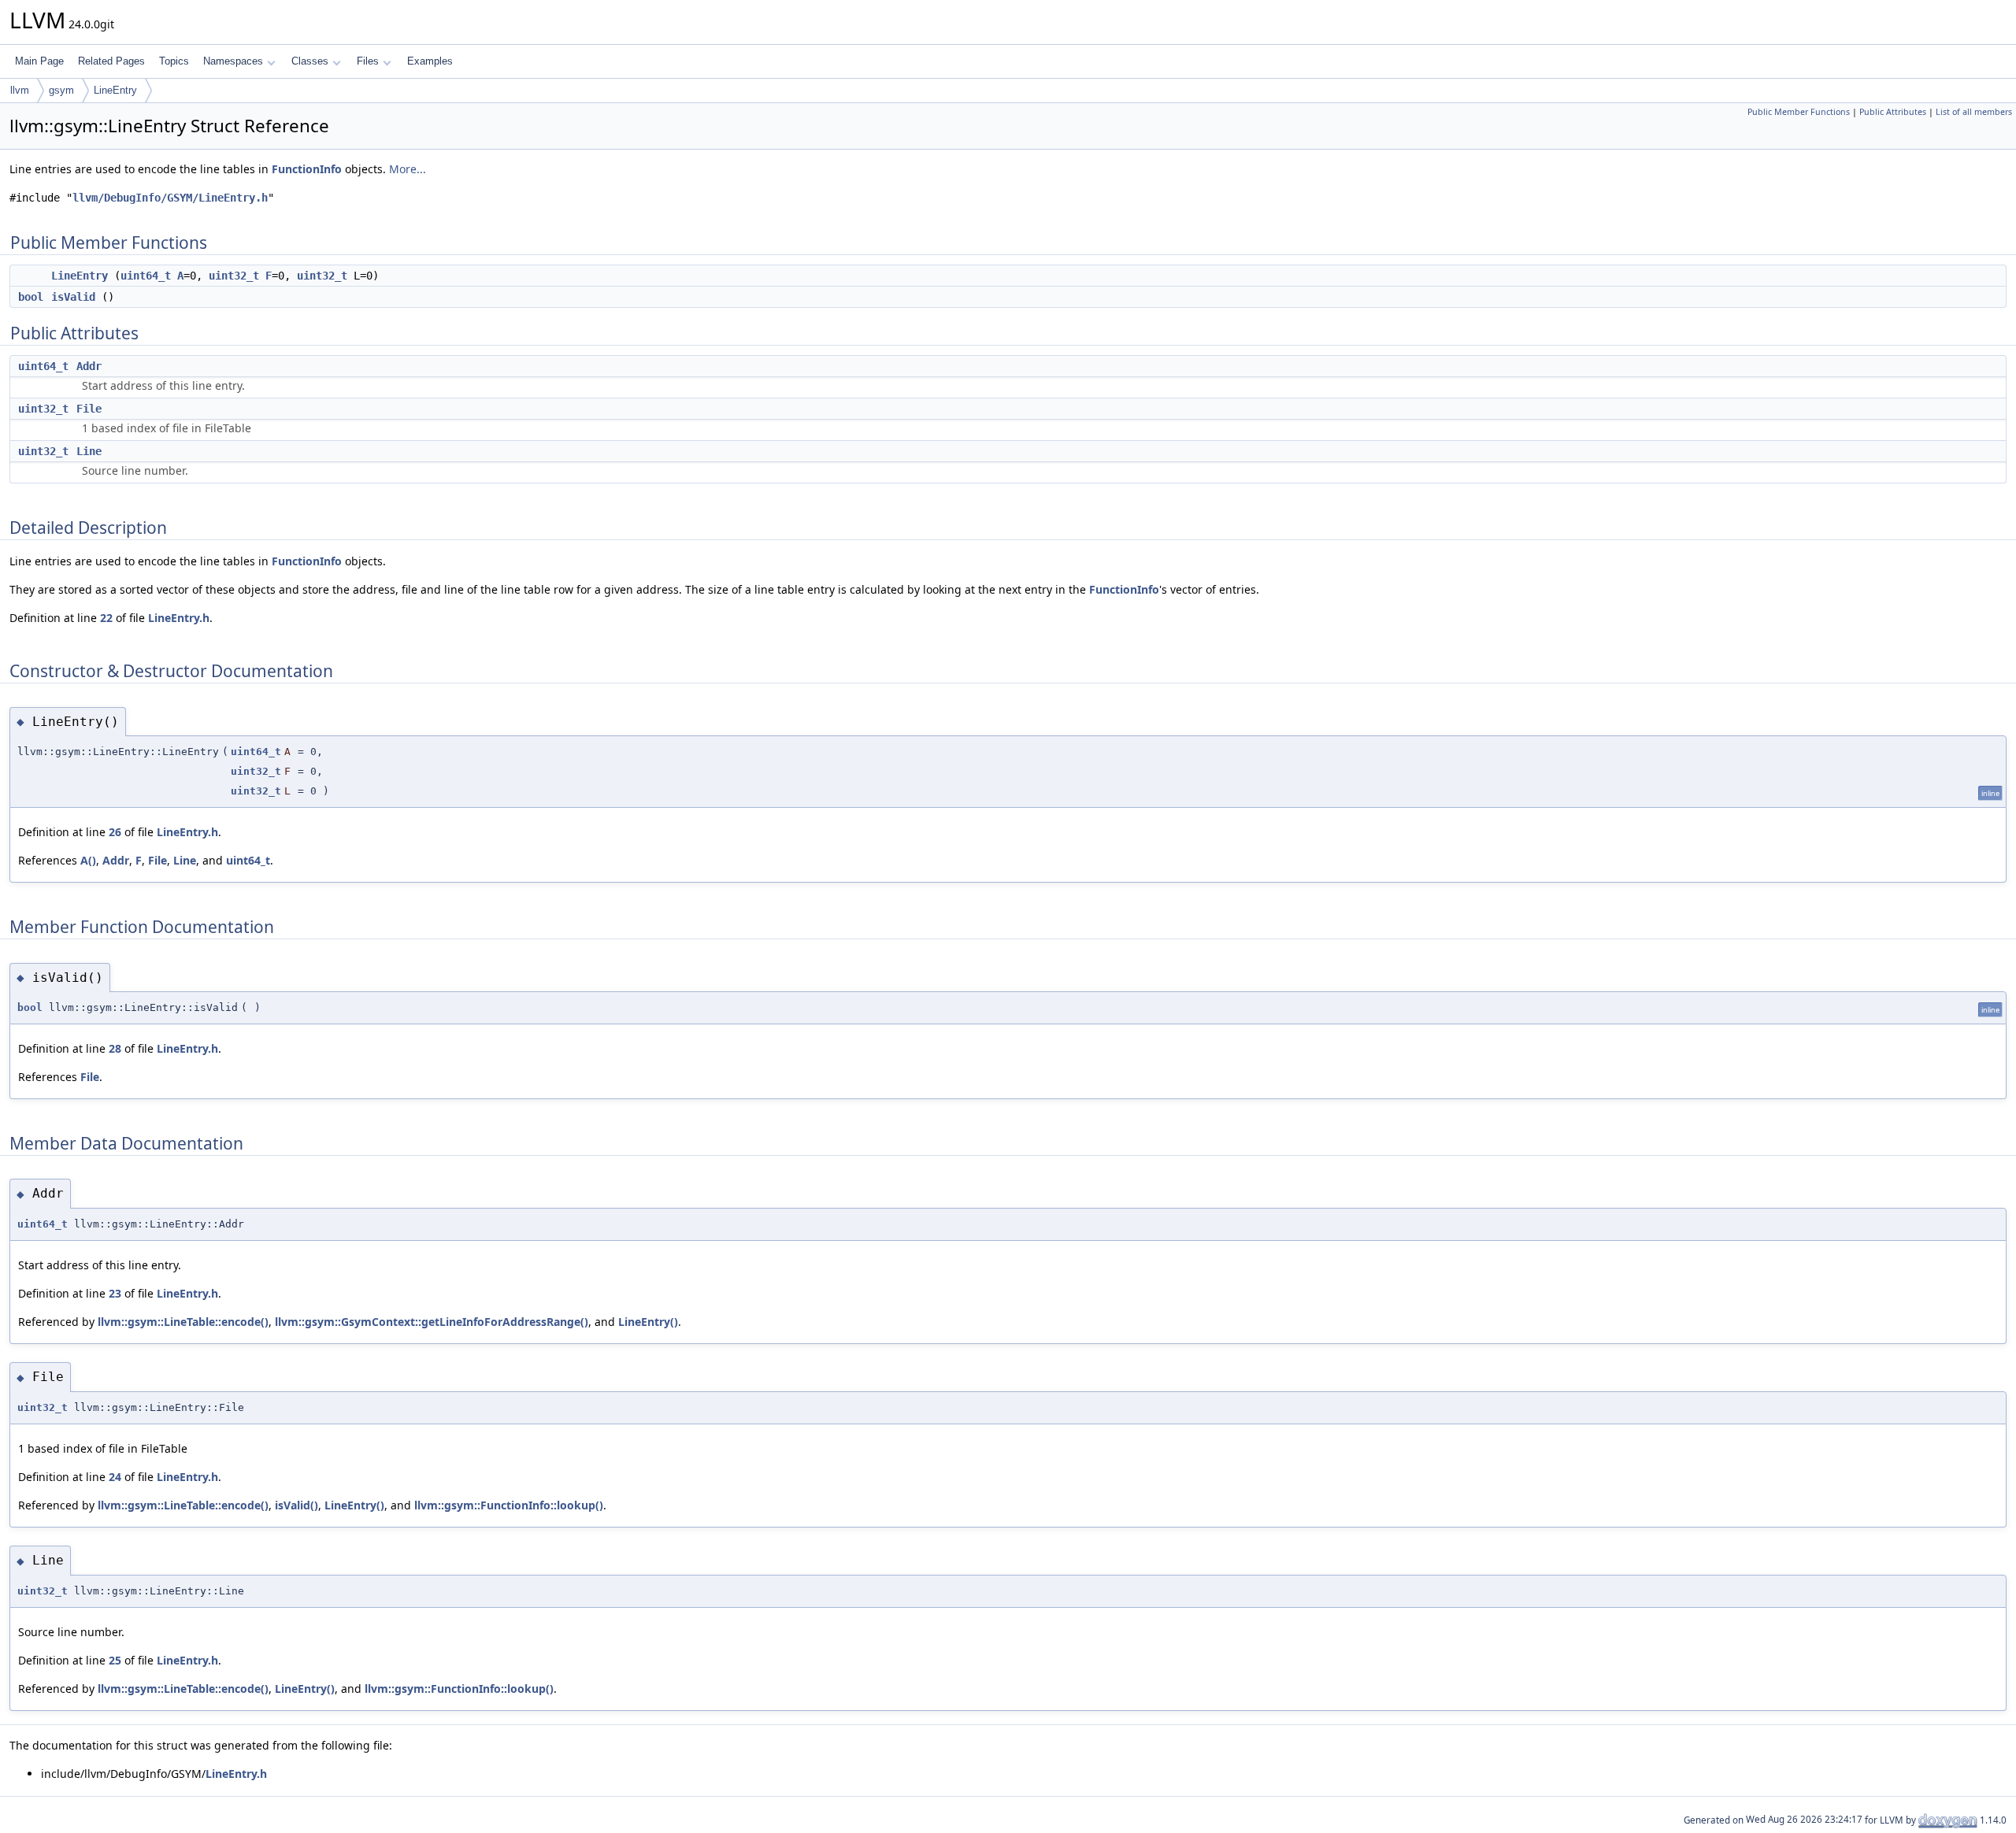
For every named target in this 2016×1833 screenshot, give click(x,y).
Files (368, 61)
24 (115, 1477)
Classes (310, 61)
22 (106, 618)
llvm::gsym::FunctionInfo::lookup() (509, 1505)
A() (88, 860)
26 (115, 832)
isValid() (296, 1505)
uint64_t (146, 276)
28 (115, 1048)
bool (31, 297)
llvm (20, 90)
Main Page (39, 61)
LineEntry (115, 90)
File (89, 409)
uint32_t (234, 276)
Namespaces (233, 61)
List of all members (1974, 112)
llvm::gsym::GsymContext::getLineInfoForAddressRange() (432, 1322)
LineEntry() (648, 1322)
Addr (89, 366)
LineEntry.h (179, 618)
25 (115, 1660)
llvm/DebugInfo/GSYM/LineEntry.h (170, 198)
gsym (61, 90)
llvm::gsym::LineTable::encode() (183, 1322)
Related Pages (111, 61)
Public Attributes (1893, 112)
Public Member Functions (1799, 112)
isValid (73, 297)
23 (115, 1293)
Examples (430, 61)
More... (408, 169)
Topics (174, 61)
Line (89, 451)
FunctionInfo (307, 169)
